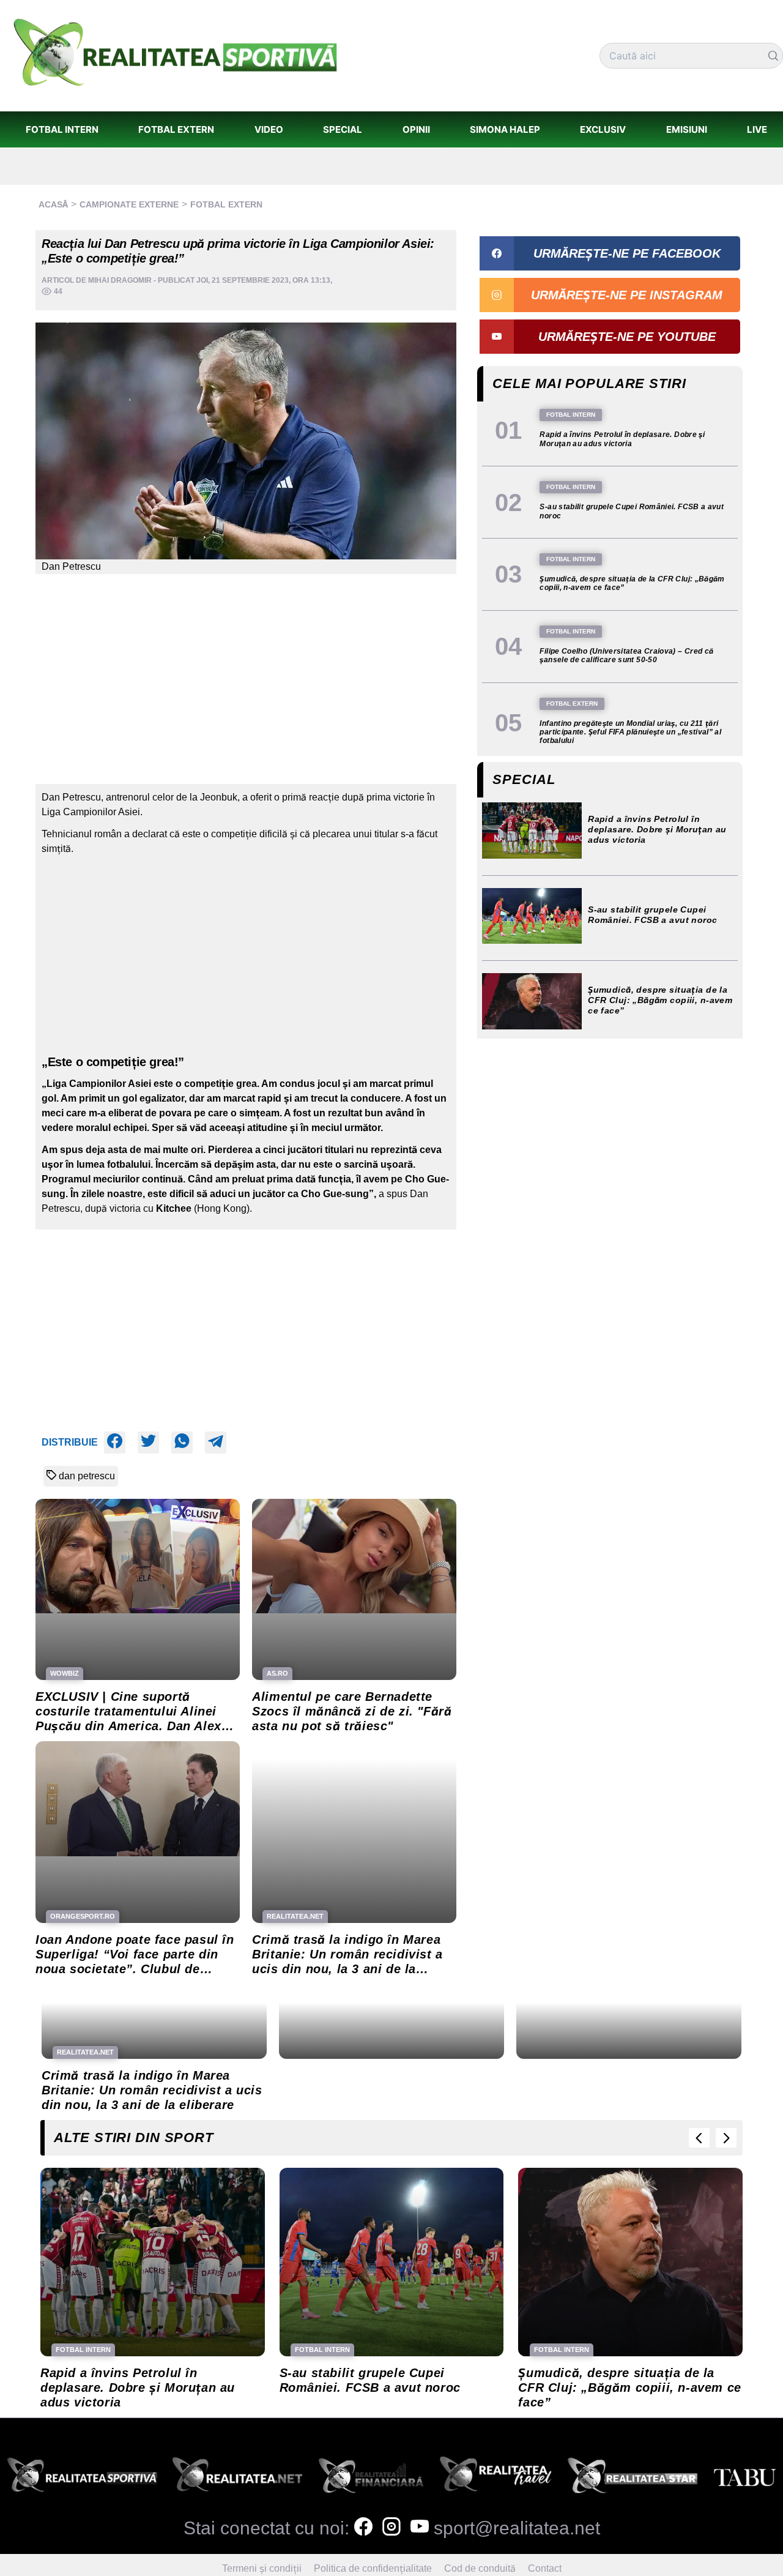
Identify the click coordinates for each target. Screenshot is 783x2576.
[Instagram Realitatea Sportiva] (391, 2528)
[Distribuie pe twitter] (148, 1443)
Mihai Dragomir (120, 280)
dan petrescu (87, 1476)
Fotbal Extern (226, 204)
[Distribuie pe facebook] (115, 1443)
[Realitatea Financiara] (371, 2478)
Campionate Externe (129, 204)
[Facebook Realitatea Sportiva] (363, 2528)
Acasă (53, 204)
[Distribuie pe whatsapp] (182, 1443)
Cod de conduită (480, 2568)
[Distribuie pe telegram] (216, 1443)
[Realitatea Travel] (496, 2478)
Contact (545, 2568)
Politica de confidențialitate (373, 2568)
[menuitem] (62, 129)
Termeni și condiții (262, 2568)
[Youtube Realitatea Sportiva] (420, 2528)
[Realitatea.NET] (237, 2478)
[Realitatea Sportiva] (82, 2478)
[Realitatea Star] (633, 2478)
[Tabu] (744, 2478)
